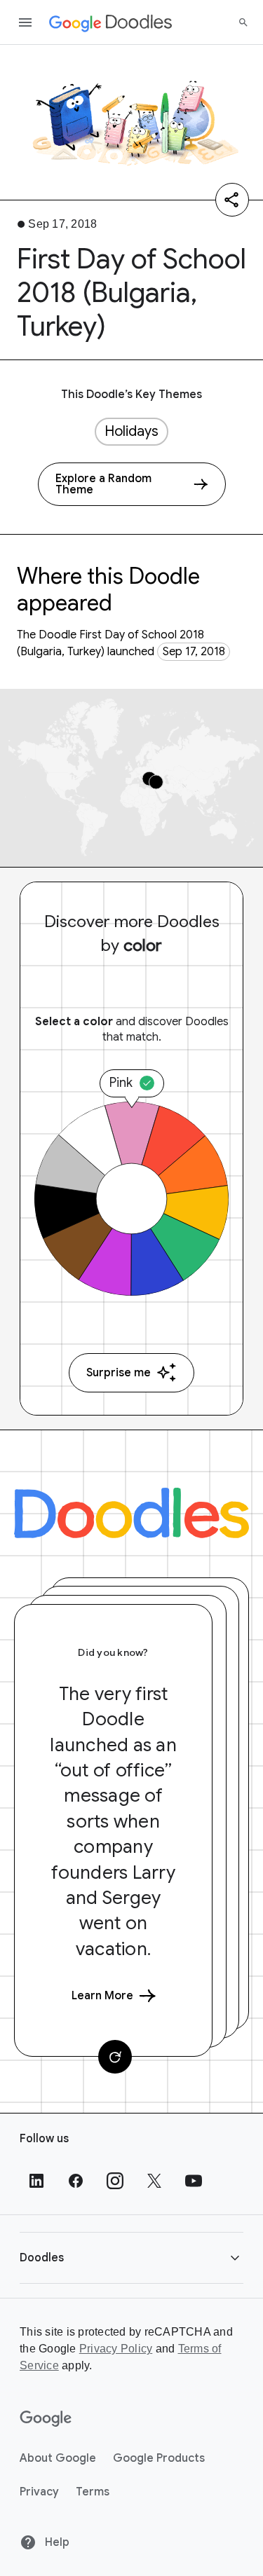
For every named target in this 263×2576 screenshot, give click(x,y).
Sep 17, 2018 (194, 652)
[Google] (46, 2419)
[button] (131, 2258)
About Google (58, 2458)
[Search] (243, 22)
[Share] (232, 200)
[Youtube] (194, 2181)
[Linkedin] (36, 2181)
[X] (154, 2181)
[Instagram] (115, 2181)
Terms (93, 2492)
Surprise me (119, 1373)
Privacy (39, 2492)
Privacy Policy (116, 2349)
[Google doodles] (111, 22)
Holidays (131, 431)
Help (56, 2542)
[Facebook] (76, 2181)
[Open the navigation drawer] (25, 22)
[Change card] (115, 2057)
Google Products (159, 2458)
